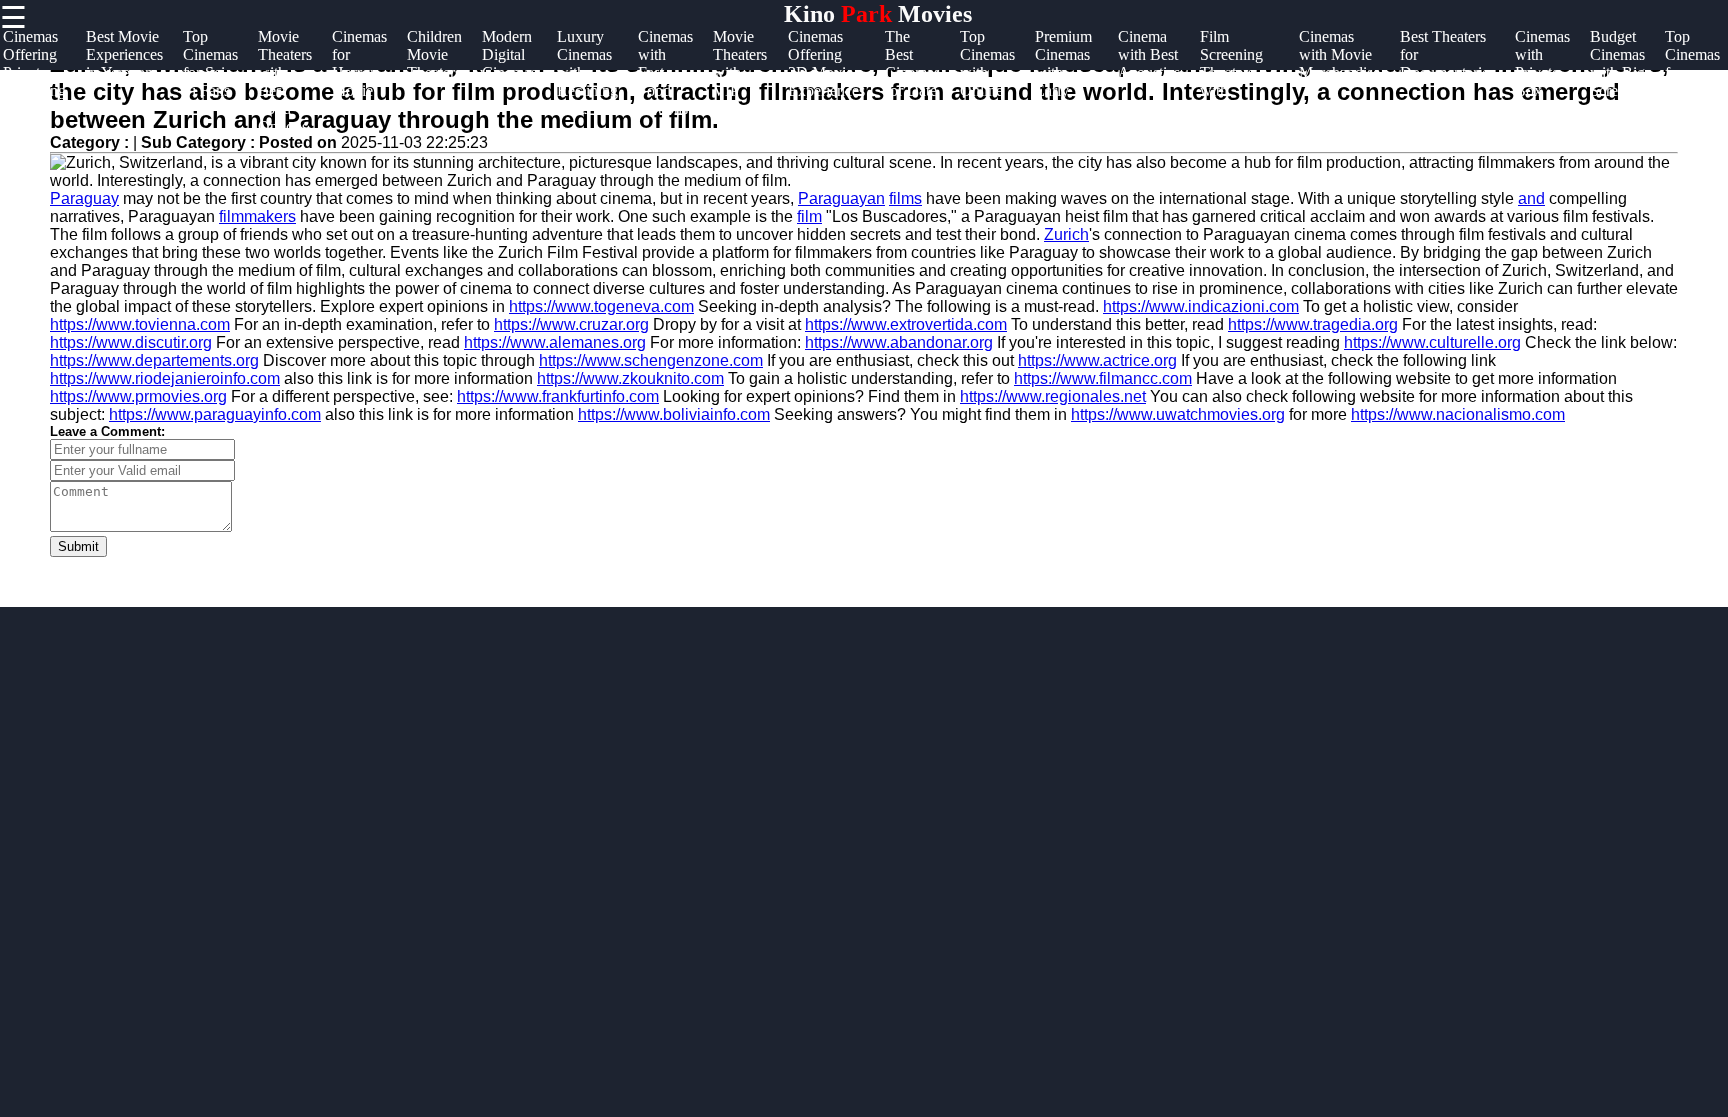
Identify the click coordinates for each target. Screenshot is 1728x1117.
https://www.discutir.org (131, 342)
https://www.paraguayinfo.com (215, 414)
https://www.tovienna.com (140, 324)
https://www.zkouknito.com (630, 378)
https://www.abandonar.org (899, 342)
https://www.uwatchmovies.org (1178, 414)
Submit (78, 546)
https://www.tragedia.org (1313, 324)
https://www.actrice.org (1097, 360)
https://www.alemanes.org (555, 342)
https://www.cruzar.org (571, 324)
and (1531, 198)
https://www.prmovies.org (138, 396)
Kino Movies (878, 14)
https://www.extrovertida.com (906, 324)
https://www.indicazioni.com (1201, 306)
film (809, 216)
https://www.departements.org (154, 360)
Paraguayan (841, 198)
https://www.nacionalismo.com (1458, 414)
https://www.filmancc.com (1103, 378)
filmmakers (257, 216)
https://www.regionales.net (1053, 396)
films (905, 198)
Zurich (1066, 234)
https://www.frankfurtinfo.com (558, 396)
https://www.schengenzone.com (651, 360)
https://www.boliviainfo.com (674, 414)
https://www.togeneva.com (601, 306)
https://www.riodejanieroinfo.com (165, 378)
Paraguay (84, 198)
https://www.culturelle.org (1432, 342)
